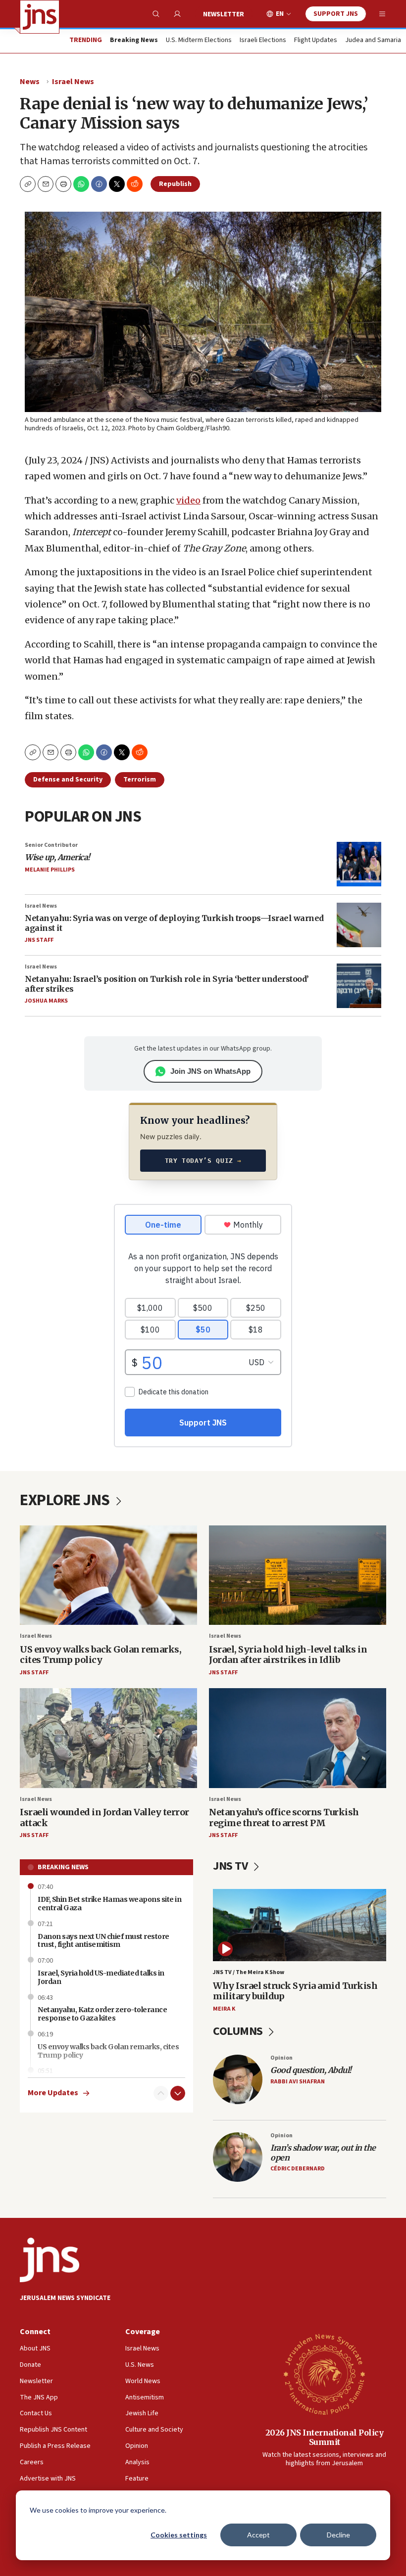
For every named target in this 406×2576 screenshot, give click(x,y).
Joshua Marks (46, 1001)
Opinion (281, 2058)
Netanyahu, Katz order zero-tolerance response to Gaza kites (102, 2014)
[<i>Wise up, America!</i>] (359, 864)
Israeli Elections (263, 41)
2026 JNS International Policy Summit (325, 2437)
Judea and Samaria (373, 41)
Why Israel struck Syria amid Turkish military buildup (295, 1991)
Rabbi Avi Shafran (298, 2082)
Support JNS (336, 14)
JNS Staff (39, 940)
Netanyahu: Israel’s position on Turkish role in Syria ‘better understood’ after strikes (167, 984)
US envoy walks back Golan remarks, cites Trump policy (101, 1655)
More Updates (53, 2093)
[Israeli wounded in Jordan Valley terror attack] (108, 1738)
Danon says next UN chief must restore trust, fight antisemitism (103, 1941)
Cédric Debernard (298, 2169)
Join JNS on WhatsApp (210, 1071)
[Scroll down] (178, 2093)
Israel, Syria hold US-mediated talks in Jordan (101, 1977)
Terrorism (140, 780)
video (188, 500)
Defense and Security (68, 780)
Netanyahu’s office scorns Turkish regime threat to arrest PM (284, 1817)
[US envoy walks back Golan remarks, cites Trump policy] (108, 1575)
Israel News (73, 82)
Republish (175, 184)
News (30, 82)
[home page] (40, 17)
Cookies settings (179, 2535)
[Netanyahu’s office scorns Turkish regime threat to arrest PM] (298, 1738)
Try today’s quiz (203, 1161)
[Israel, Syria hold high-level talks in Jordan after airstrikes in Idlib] (298, 1575)
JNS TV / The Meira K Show (249, 1972)
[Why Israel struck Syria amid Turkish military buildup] (300, 1925)
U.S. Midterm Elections (199, 41)
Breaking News (63, 1867)
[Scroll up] (161, 2093)
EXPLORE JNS (66, 1500)
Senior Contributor (51, 845)
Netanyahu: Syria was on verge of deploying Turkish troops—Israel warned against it (174, 923)
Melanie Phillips (50, 870)
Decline (338, 2535)
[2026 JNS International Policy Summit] (324, 2374)
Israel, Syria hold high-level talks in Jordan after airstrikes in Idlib (288, 1655)
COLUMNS (239, 2031)
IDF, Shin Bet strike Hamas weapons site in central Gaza (109, 1904)
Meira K (224, 2009)
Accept (258, 2535)
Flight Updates (316, 41)
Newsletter (224, 14)
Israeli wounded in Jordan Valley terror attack (104, 1817)
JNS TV (231, 1866)
